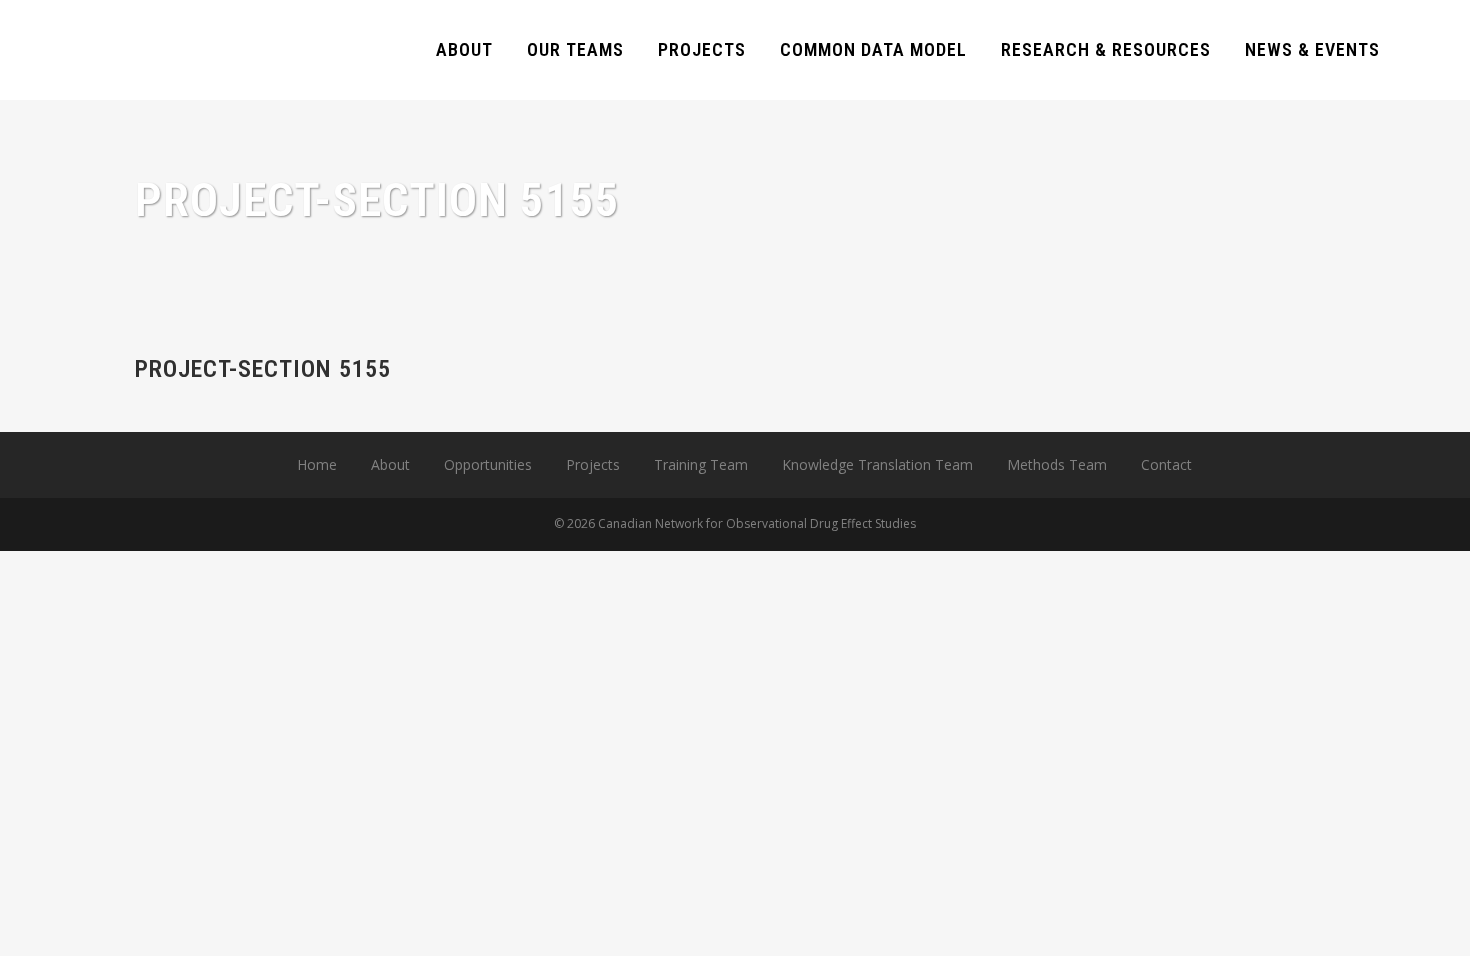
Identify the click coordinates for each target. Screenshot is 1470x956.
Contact (1166, 464)
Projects (593, 464)
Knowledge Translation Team (877, 464)
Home (317, 464)
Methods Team (1057, 464)
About (390, 464)
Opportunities (488, 464)
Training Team (701, 464)
